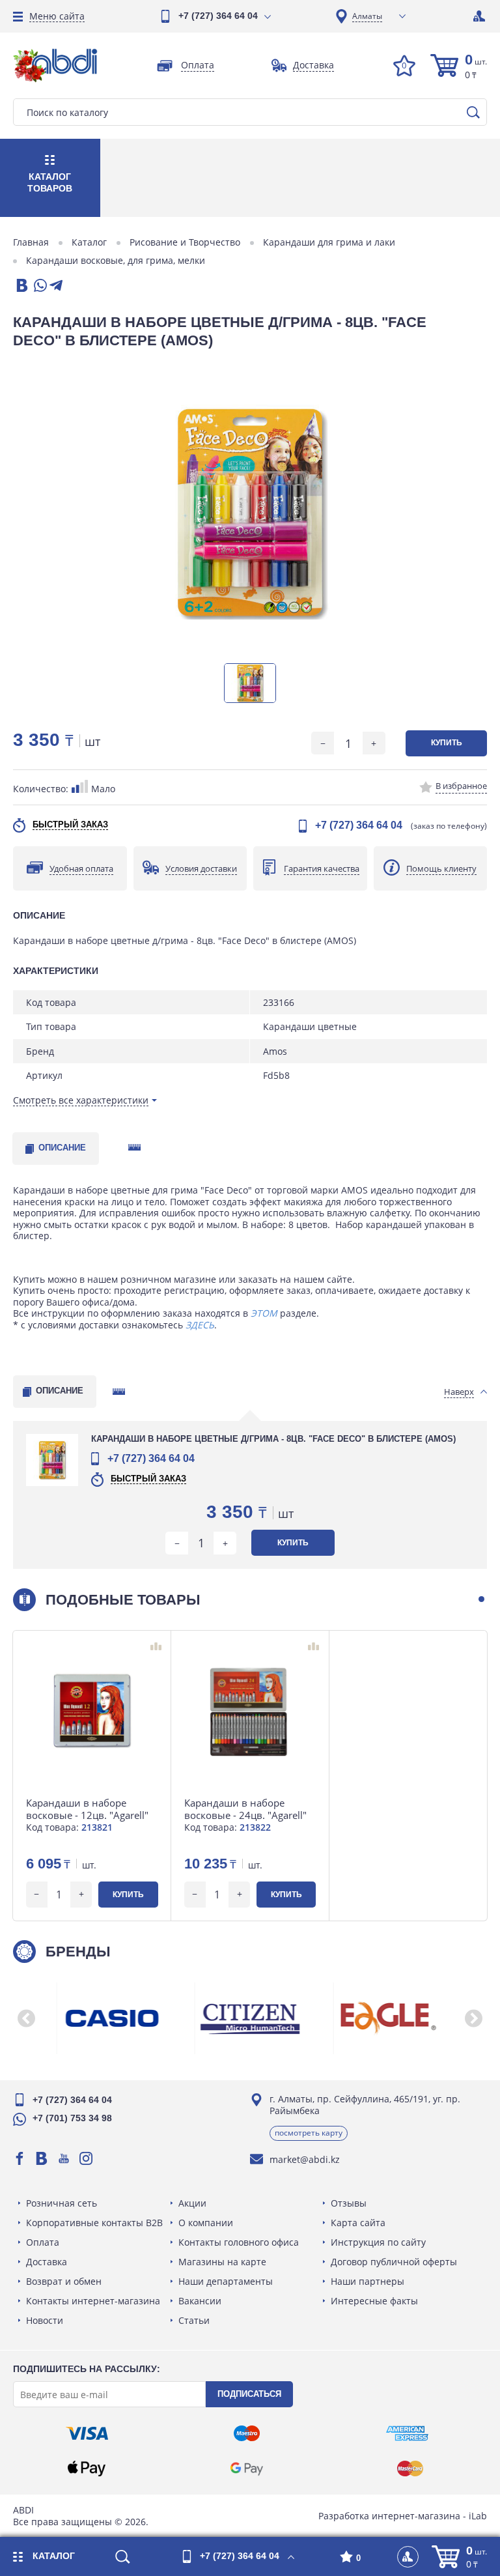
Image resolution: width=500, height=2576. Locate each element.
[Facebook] (20, 2158)
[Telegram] (56, 286)
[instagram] (86, 2158)
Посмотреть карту (309, 2133)
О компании (206, 2223)
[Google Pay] (247, 2469)
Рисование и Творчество (185, 242)
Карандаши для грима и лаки (329, 242)
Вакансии (200, 2301)
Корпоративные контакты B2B (94, 2223)
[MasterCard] (410, 2469)
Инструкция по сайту (378, 2242)
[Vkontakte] (42, 2158)
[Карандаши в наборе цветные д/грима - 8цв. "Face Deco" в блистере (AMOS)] (250, 512)
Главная (31, 242)
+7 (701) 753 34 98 (72, 2118)
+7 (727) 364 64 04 (218, 16)
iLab (478, 2516)
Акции (192, 2203)
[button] (481, 1599)
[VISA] (87, 2433)
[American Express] (407, 2433)
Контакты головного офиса (239, 2242)
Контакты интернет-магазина (93, 2301)
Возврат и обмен (64, 2281)
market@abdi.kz (305, 2159)
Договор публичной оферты (394, 2262)
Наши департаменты (226, 2281)
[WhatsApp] (39, 286)
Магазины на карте (222, 2262)
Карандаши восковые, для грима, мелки (116, 261)
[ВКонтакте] (21, 286)
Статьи (194, 2320)
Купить (447, 743)
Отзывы (349, 2203)
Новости (45, 2320)
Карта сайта (358, 2223)
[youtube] (64, 2158)
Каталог (89, 242)
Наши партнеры (368, 2281)
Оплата (43, 2242)
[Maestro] (247, 2433)
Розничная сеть (62, 2203)
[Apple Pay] (87, 2469)
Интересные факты (374, 2301)
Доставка (47, 2262)
